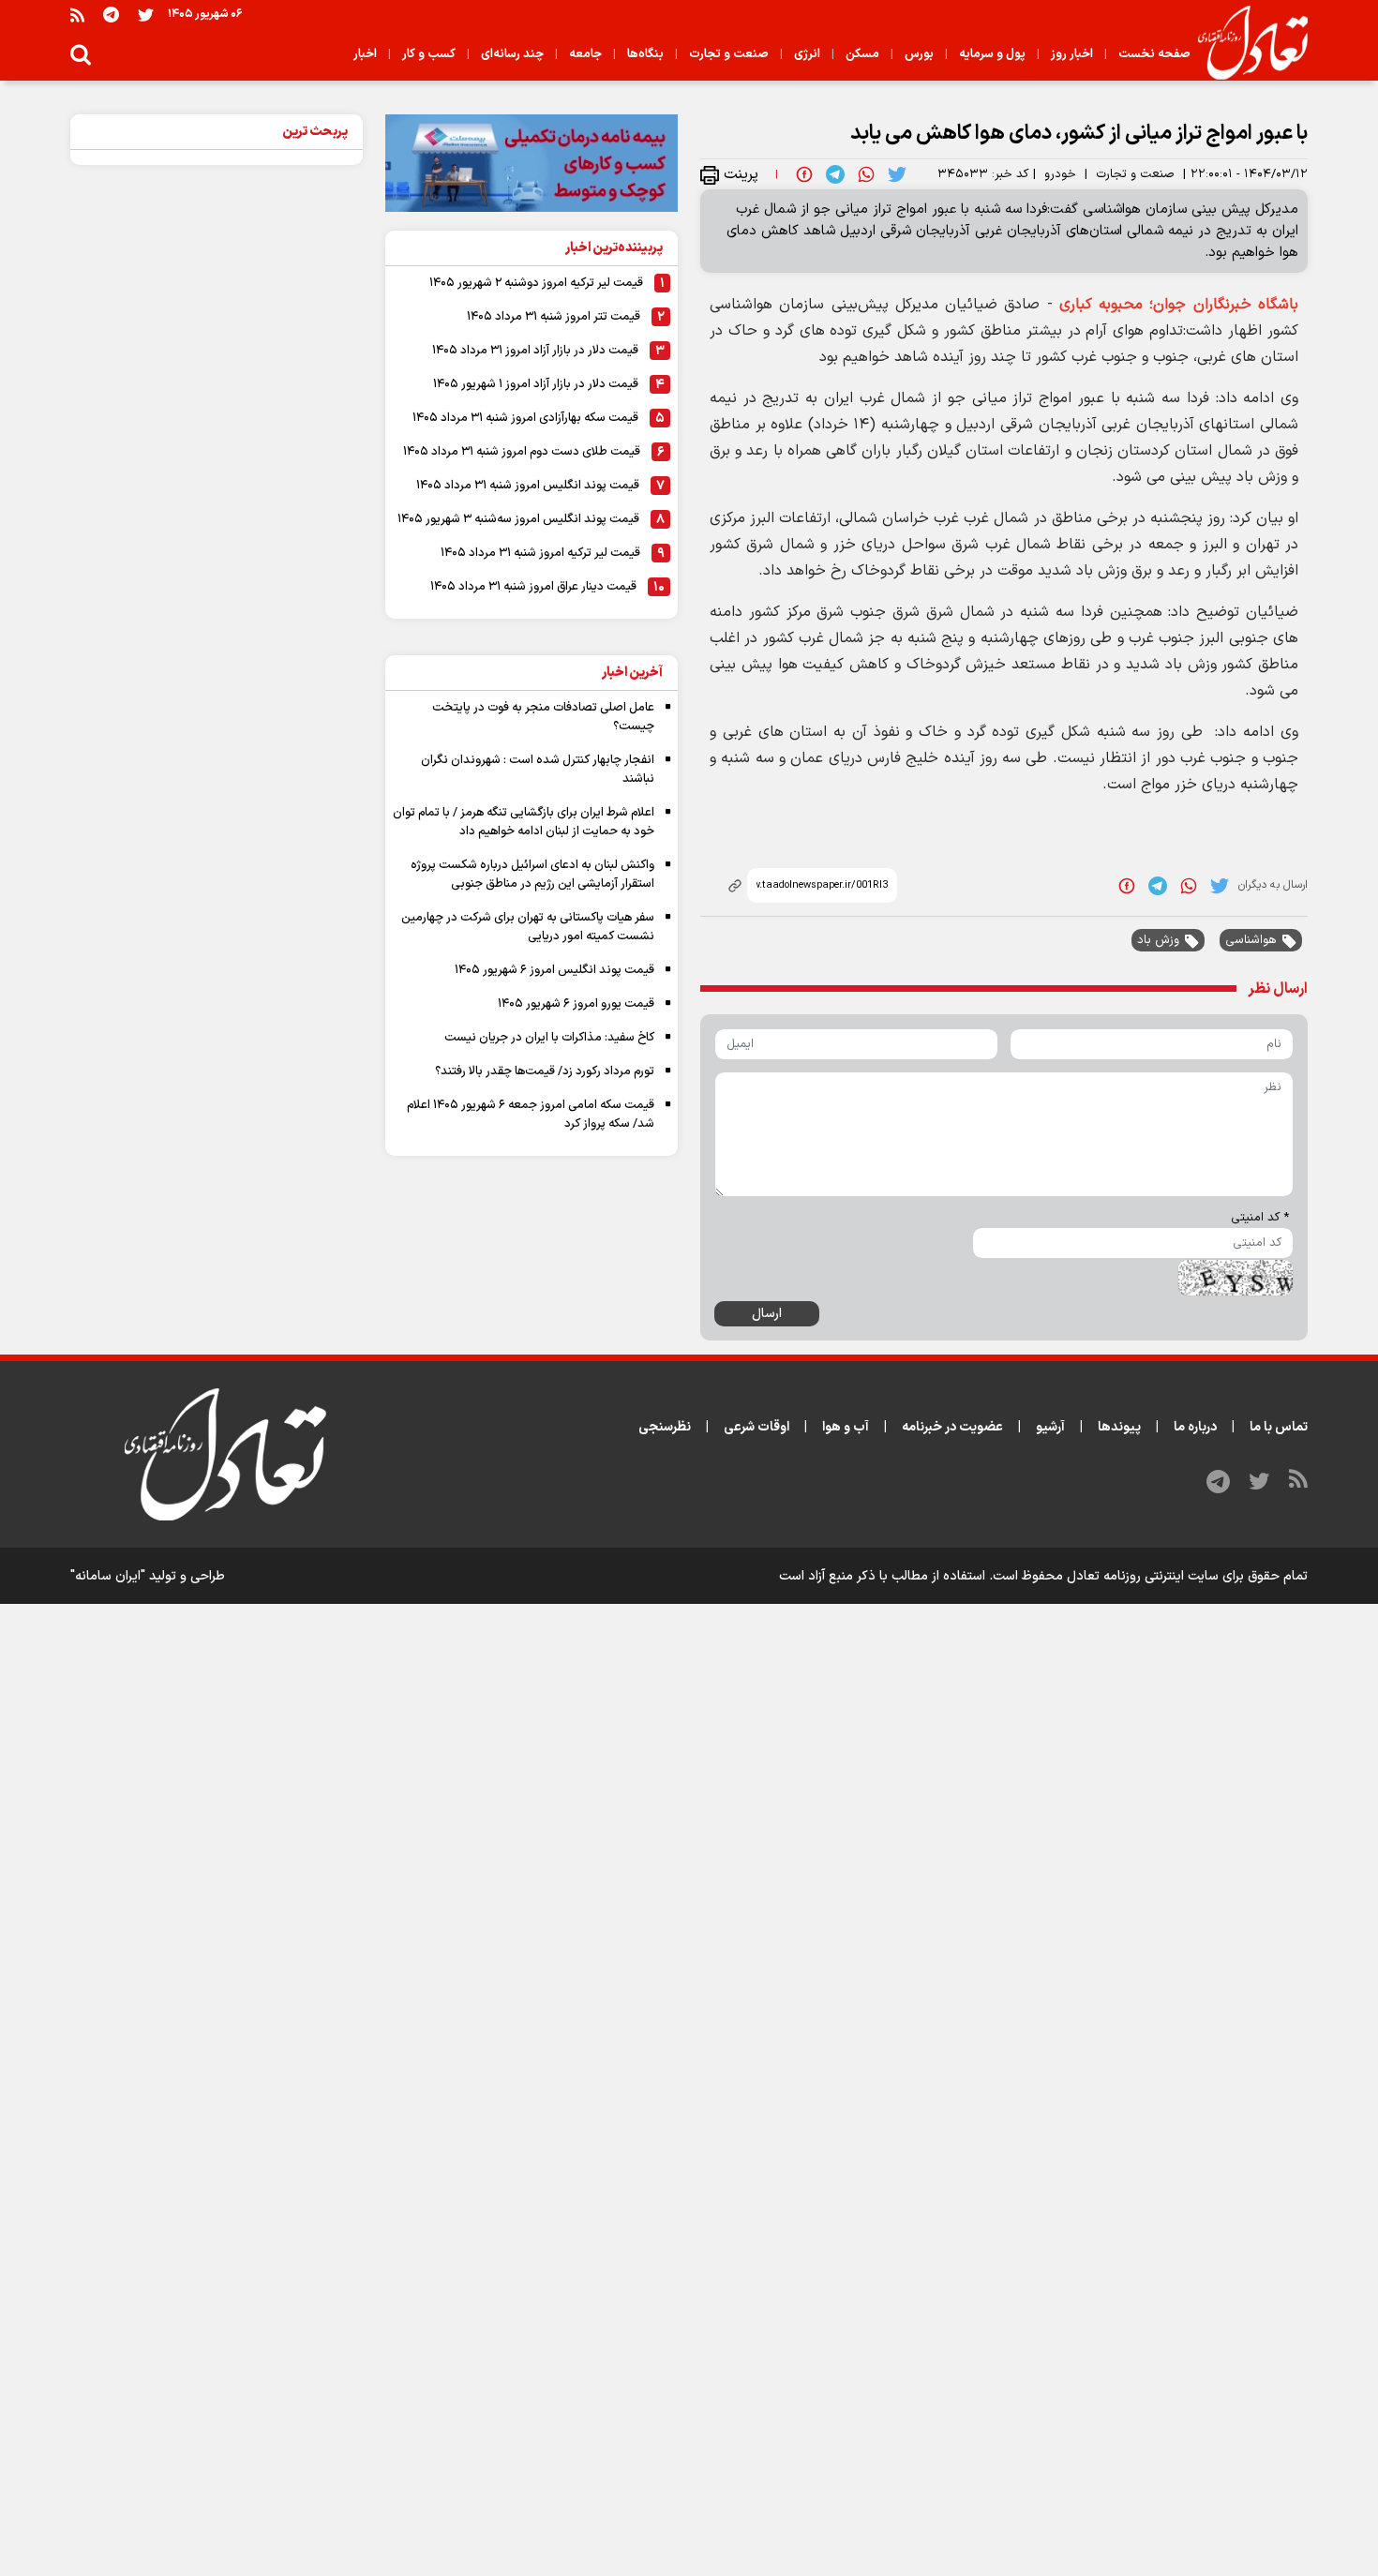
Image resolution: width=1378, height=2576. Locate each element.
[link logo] (1245, 43)
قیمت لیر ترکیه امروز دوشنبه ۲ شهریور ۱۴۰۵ (536, 283)
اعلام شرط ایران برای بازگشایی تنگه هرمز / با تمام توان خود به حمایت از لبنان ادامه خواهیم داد (524, 822)
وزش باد (1158, 940)
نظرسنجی (665, 1427)
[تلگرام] (111, 15)
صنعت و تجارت (1135, 174)
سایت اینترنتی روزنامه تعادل (1143, 1576)
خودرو (1060, 174)
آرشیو (1050, 1427)
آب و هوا (846, 1427)
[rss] (77, 15)
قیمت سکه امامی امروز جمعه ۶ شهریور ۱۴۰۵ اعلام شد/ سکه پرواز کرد (531, 1115)
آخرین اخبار (632, 673)
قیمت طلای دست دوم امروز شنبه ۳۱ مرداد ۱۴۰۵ (522, 452)
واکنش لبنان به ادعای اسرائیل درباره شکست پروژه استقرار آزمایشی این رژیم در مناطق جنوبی (532, 875)
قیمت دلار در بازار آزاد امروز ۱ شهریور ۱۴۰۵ (536, 384)
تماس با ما (1279, 1427)
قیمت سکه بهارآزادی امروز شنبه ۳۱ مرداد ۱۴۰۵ (525, 418)
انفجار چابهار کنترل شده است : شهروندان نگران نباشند (538, 770)
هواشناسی (1251, 940)
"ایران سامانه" (108, 1576)
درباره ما (1195, 1427)
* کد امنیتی (1260, 1218)
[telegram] (835, 174)
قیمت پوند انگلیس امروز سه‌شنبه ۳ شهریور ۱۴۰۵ (518, 519)
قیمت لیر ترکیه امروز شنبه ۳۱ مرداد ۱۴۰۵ (540, 553)
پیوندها (1119, 1427)
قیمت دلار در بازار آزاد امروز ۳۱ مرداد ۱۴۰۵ (535, 351)
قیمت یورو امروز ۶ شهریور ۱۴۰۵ (576, 1004)
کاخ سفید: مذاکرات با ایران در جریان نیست (549, 1038)
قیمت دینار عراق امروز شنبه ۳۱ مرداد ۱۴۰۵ (533, 587)
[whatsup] (866, 174)
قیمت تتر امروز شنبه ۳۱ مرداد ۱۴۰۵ (554, 317)
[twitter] (897, 174)
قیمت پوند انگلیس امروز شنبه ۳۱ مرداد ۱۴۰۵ (528, 486)
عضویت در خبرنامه (952, 1427)
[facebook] (804, 174)
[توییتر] (146, 15)
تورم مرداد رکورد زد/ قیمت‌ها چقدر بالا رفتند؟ (545, 1071)
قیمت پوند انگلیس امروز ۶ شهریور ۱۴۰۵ (554, 970)
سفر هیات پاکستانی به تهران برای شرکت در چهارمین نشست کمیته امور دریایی (528, 927)
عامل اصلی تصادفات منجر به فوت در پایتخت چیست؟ (543, 717)
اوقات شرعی (756, 1427)
